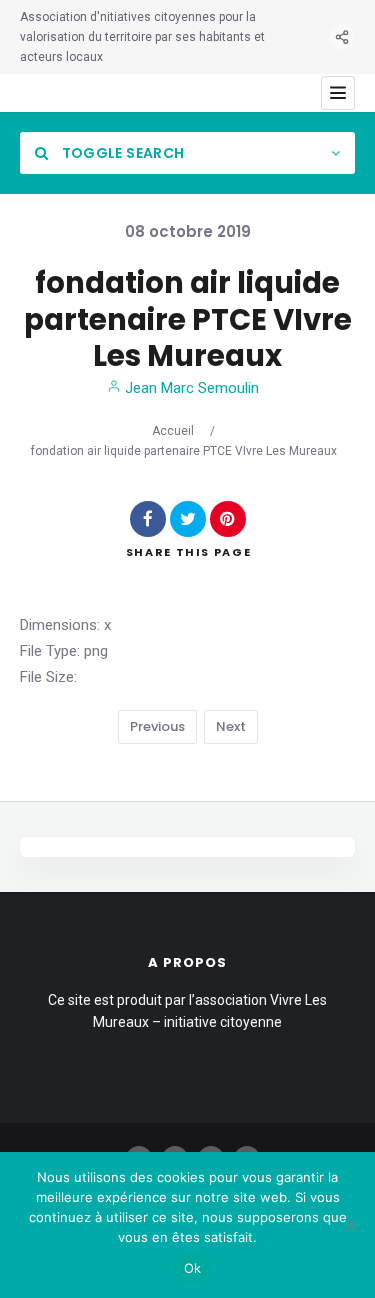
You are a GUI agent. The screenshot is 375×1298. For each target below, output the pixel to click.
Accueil (173, 431)
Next (231, 726)
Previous (157, 726)
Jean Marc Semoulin (190, 388)
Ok (193, 1268)
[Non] (350, 1225)
